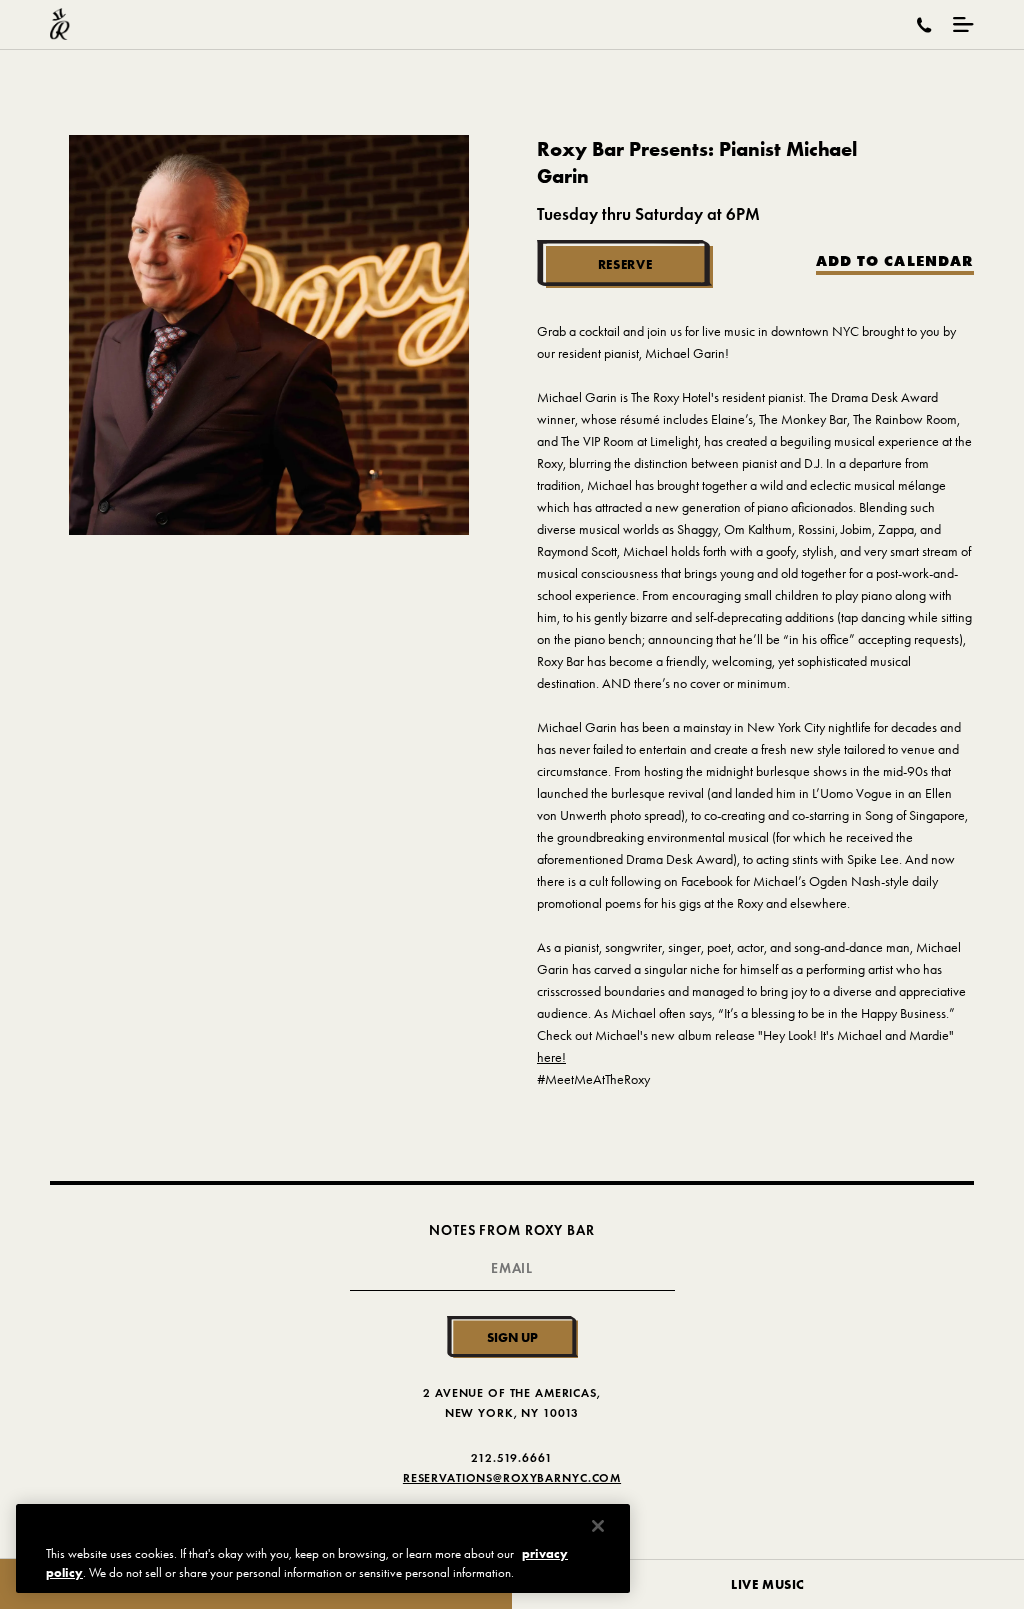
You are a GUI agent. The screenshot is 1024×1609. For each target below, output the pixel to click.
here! (551, 1057)
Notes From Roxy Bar (511, 1230)
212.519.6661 (511, 1457)
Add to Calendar (895, 261)
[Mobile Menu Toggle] (963, 24)
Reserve (625, 264)
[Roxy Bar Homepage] (60, 24)
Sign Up (512, 1337)
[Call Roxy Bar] (924, 25)
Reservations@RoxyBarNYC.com (512, 1477)
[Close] (598, 1526)
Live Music (768, 1584)
